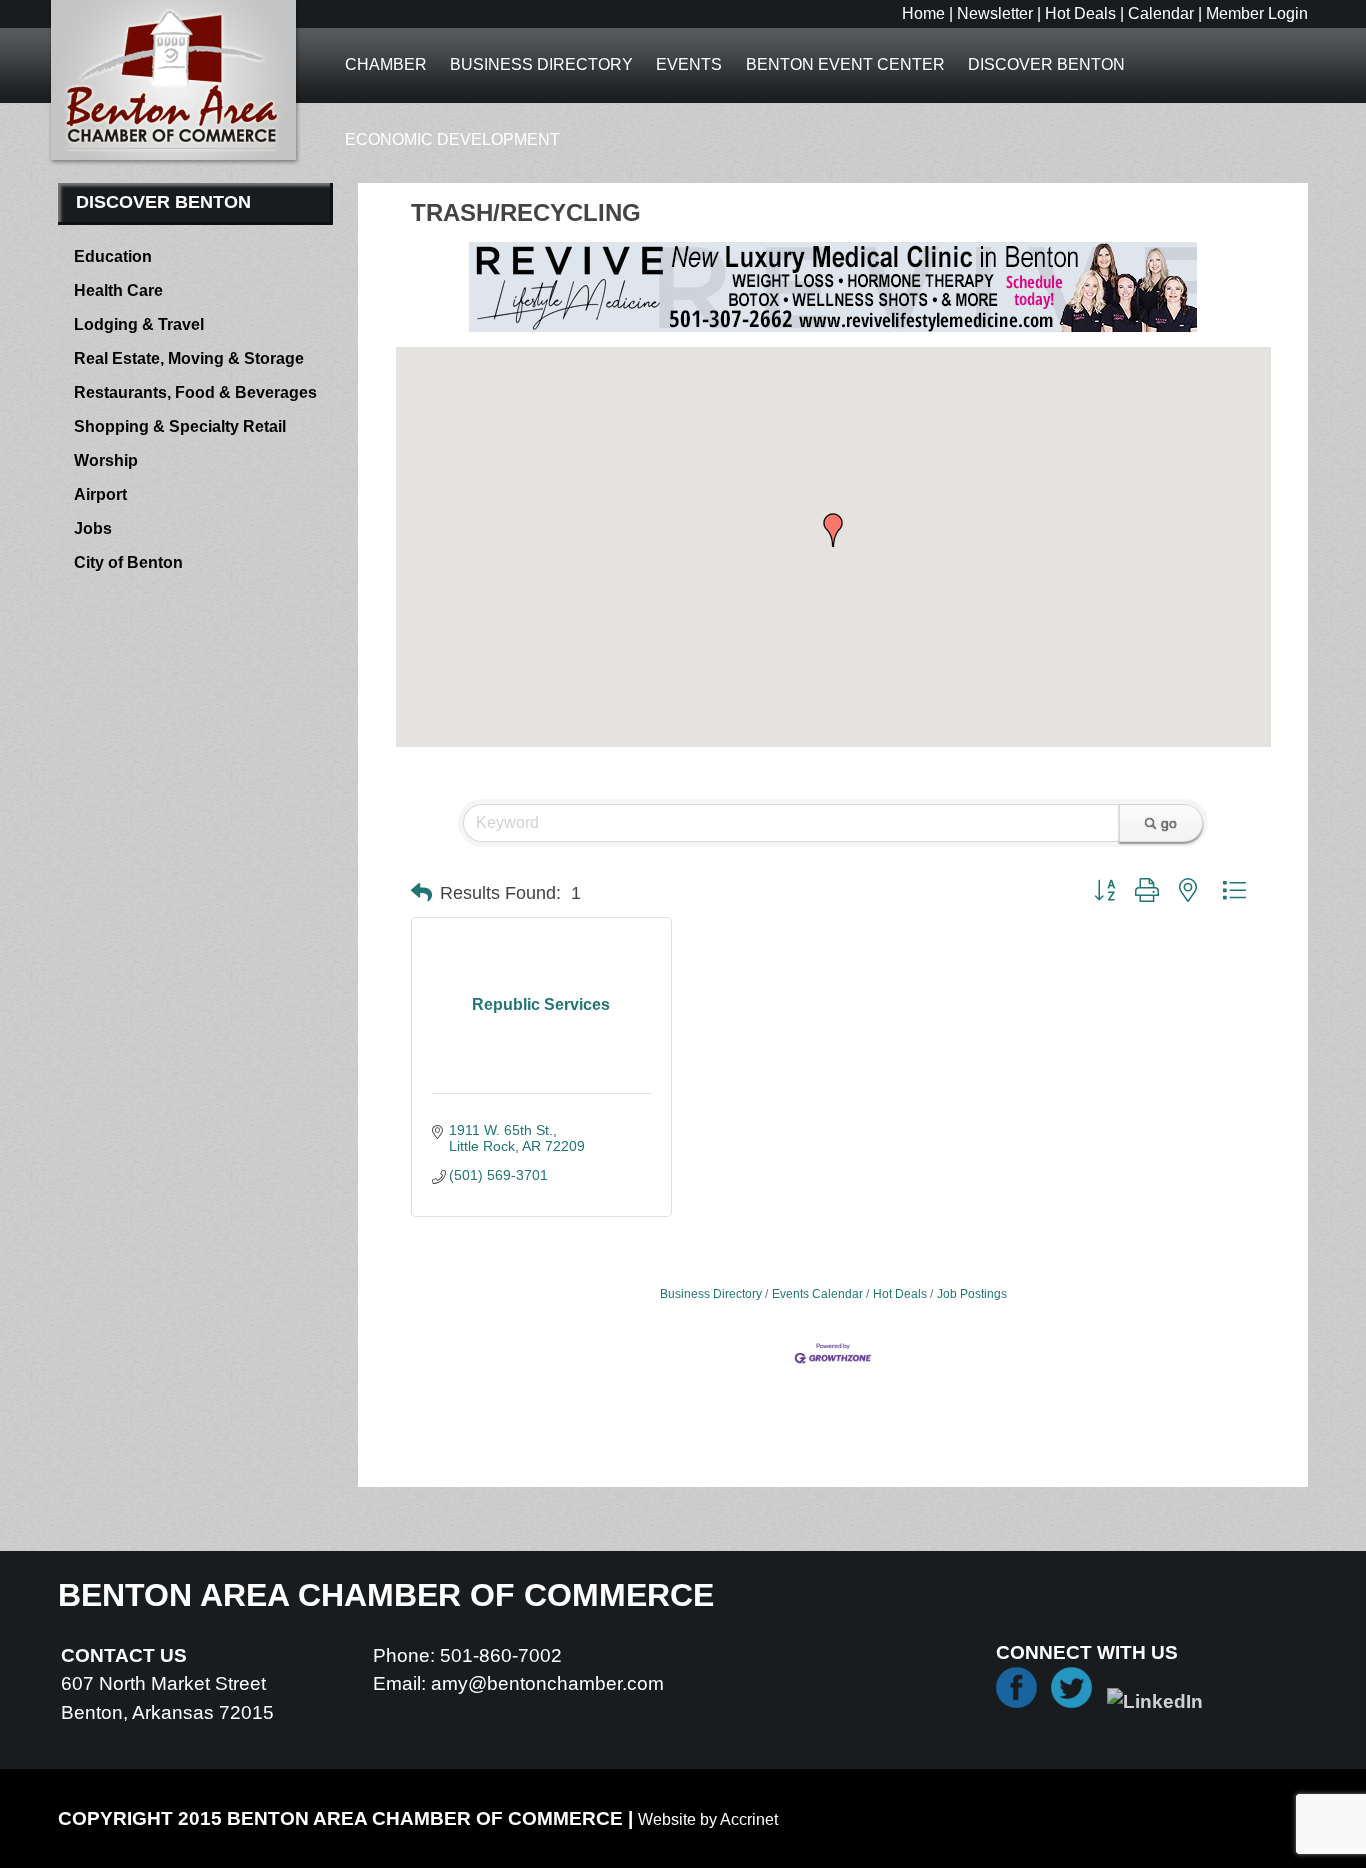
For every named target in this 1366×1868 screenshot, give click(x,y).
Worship (106, 460)
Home (923, 13)
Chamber (386, 64)
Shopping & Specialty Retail (180, 426)
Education (113, 256)
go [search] (1169, 823)
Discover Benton (1046, 64)
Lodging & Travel (139, 324)
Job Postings (972, 1294)
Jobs (93, 528)
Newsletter (995, 13)
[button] (833, 530)
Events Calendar (817, 1294)
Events (689, 64)
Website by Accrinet (708, 1819)
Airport (100, 494)
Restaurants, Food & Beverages (195, 392)
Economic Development (452, 139)
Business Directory (541, 64)
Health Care (118, 290)
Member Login (1257, 13)
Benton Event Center (845, 64)
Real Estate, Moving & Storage (189, 358)
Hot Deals (1080, 13)
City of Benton (128, 562)
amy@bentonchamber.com (547, 1683)
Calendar (1161, 13)
